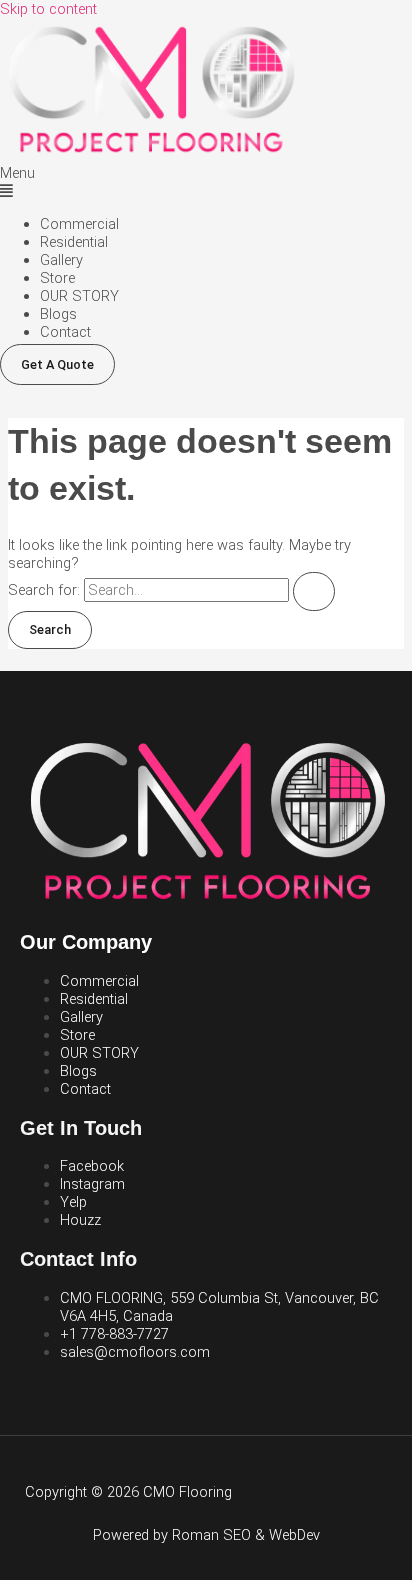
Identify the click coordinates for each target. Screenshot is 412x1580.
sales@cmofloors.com (135, 1352)
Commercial (79, 224)
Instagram (92, 1184)
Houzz (80, 1220)
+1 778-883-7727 (114, 1334)
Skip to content (48, 9)
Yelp (73, 1202)
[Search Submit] (314, 591)
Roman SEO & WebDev (246, 1535)
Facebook (92, 1166)
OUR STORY (79, 296)
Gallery (61, 260)
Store (57, 278)
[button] (206, 182)
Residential (74, 242)
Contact (65, 332)
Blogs (58, 314)
